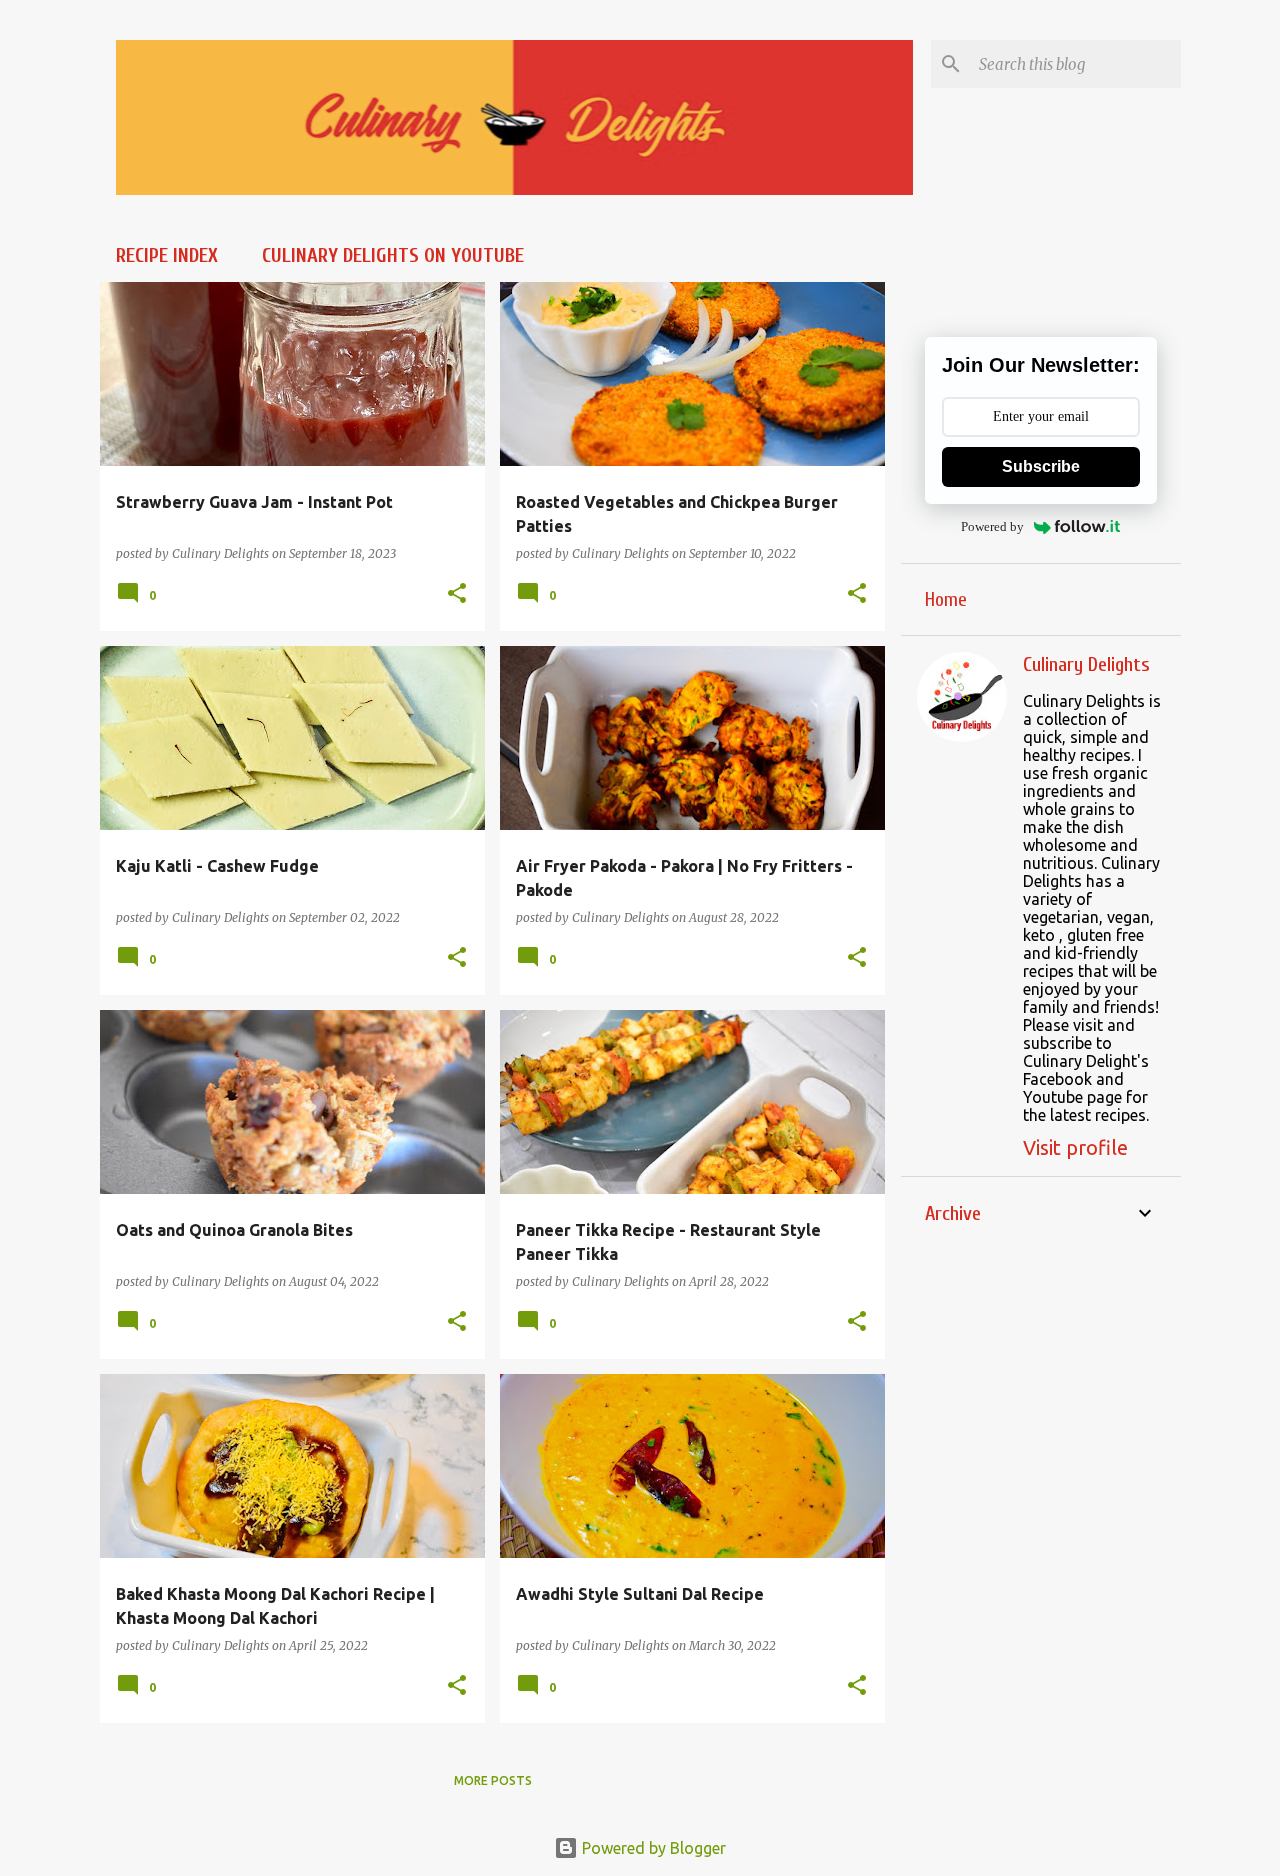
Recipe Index (167, 255)
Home (946, 599)
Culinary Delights (1086, 664)
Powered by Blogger (652, 1848)
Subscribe (1041, 466)
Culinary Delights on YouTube (393, 255)
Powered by (992, 526)
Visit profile (1075, 1147)
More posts (493, 1780)
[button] (457, 594)
